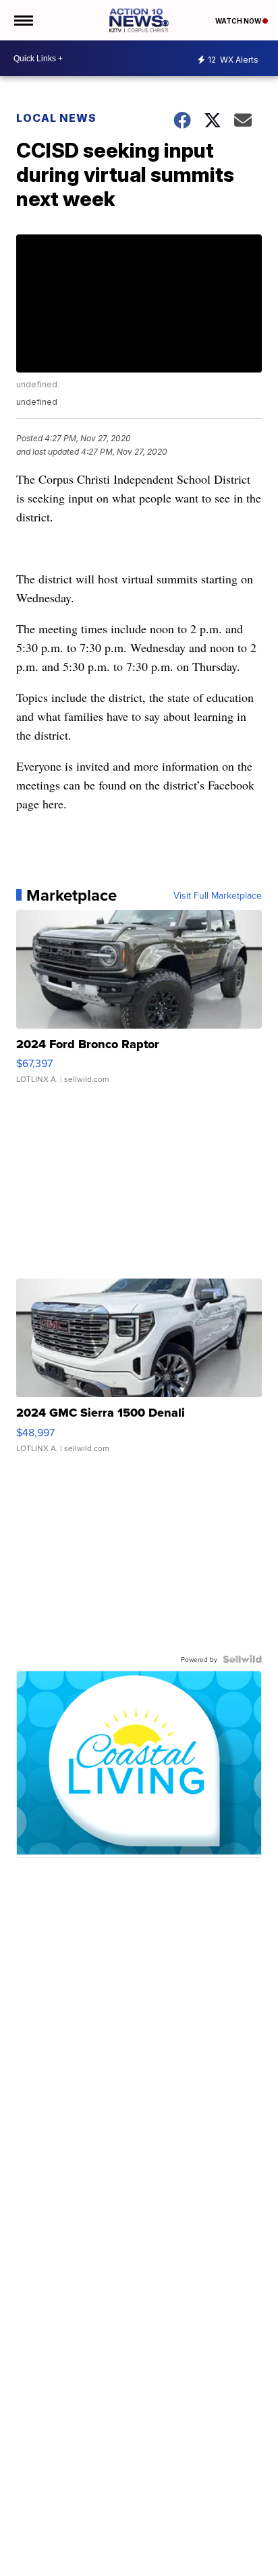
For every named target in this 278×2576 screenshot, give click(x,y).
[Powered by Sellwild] (242, 1659)
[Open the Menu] (23, 20)
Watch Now (239, 21)
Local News (56, 118)
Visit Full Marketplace (218, 895)
